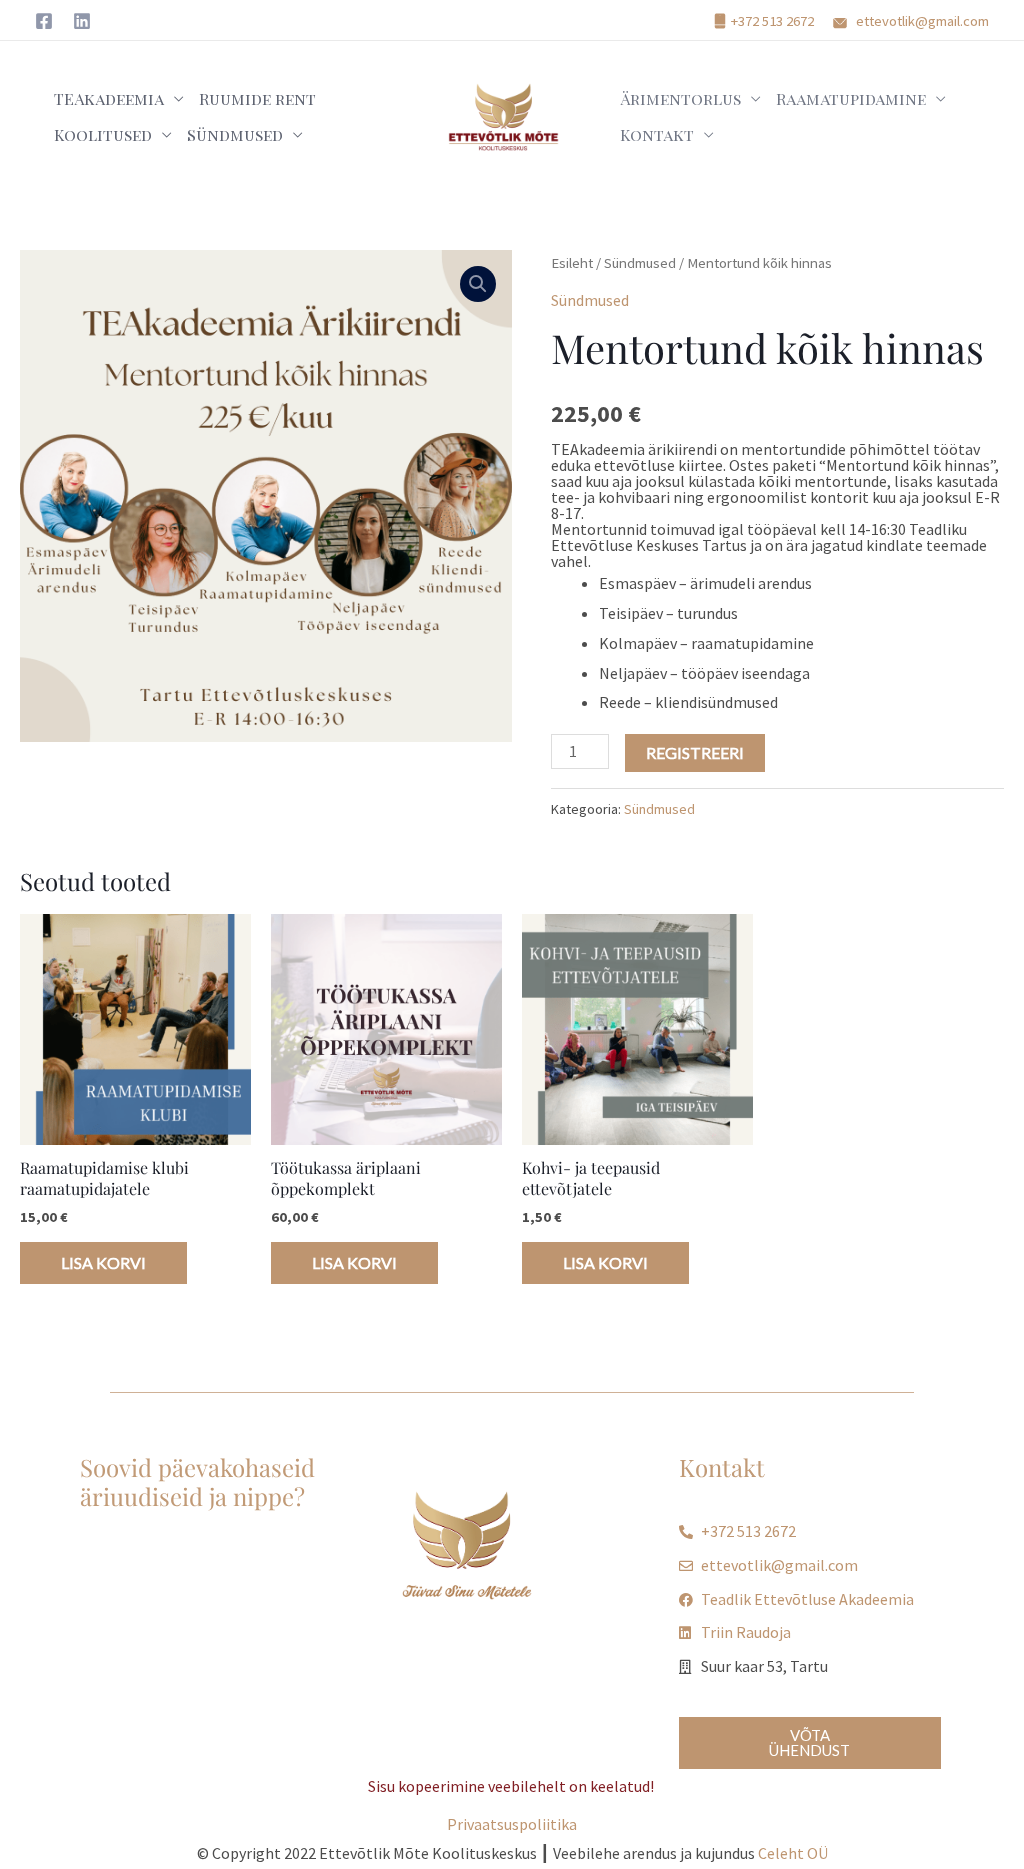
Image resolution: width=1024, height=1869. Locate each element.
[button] (478, 284)
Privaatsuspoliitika (512, 1824)
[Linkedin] (82, 21)
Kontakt (657, 134)
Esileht (572, 263)
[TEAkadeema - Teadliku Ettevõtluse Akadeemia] (504, 115)
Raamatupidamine (851, 98)
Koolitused (103, 134)
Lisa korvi (103, 1262)
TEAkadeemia (109, 98)
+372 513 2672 (772, 21)
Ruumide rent (257, 98)
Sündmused (235, 134)
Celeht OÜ (793, 1853)
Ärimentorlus (680, 98)
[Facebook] (44, 21)
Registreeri (695, 752)
